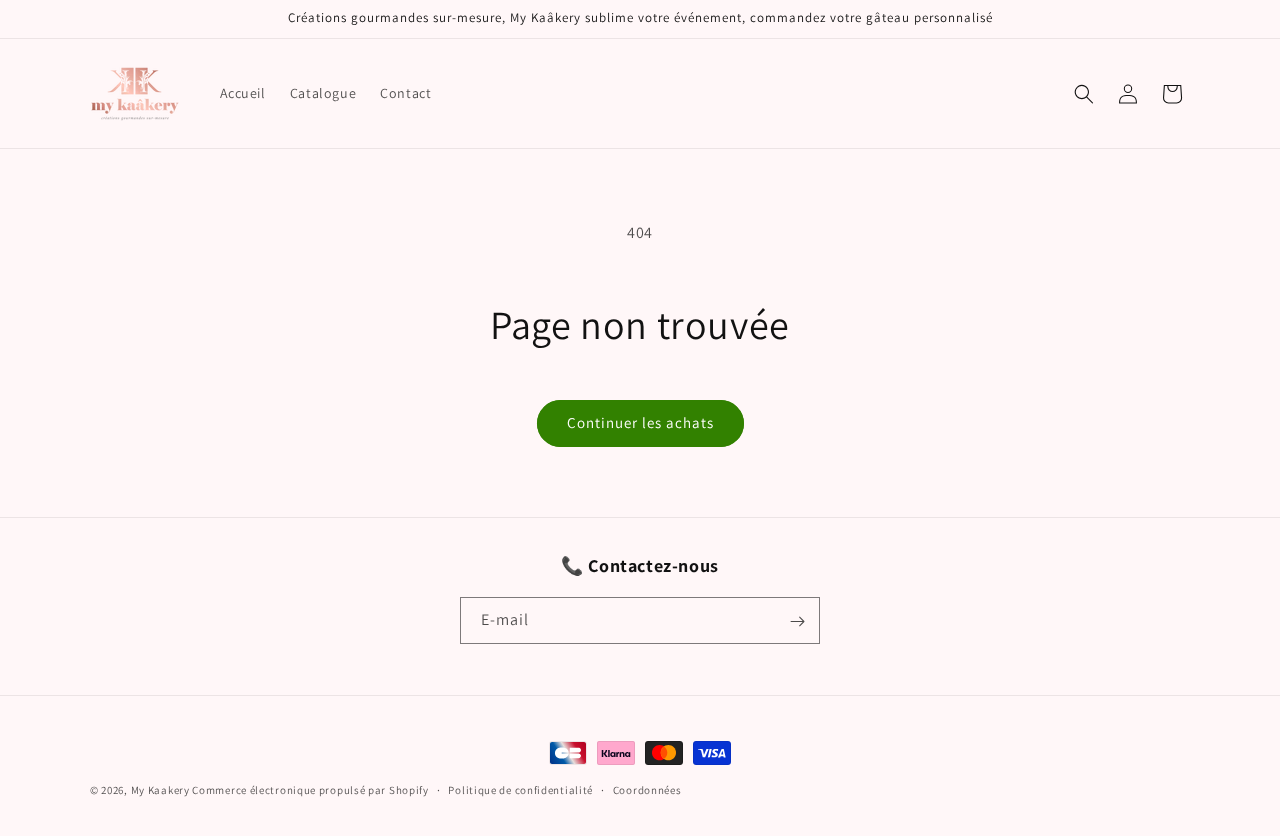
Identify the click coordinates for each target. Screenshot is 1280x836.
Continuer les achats (640, 422)
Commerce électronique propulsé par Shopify (310, 790)
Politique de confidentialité (520, 789)
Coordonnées (647, 789)
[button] (1084, 94)
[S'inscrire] (797, 621)
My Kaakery (160, 790)
